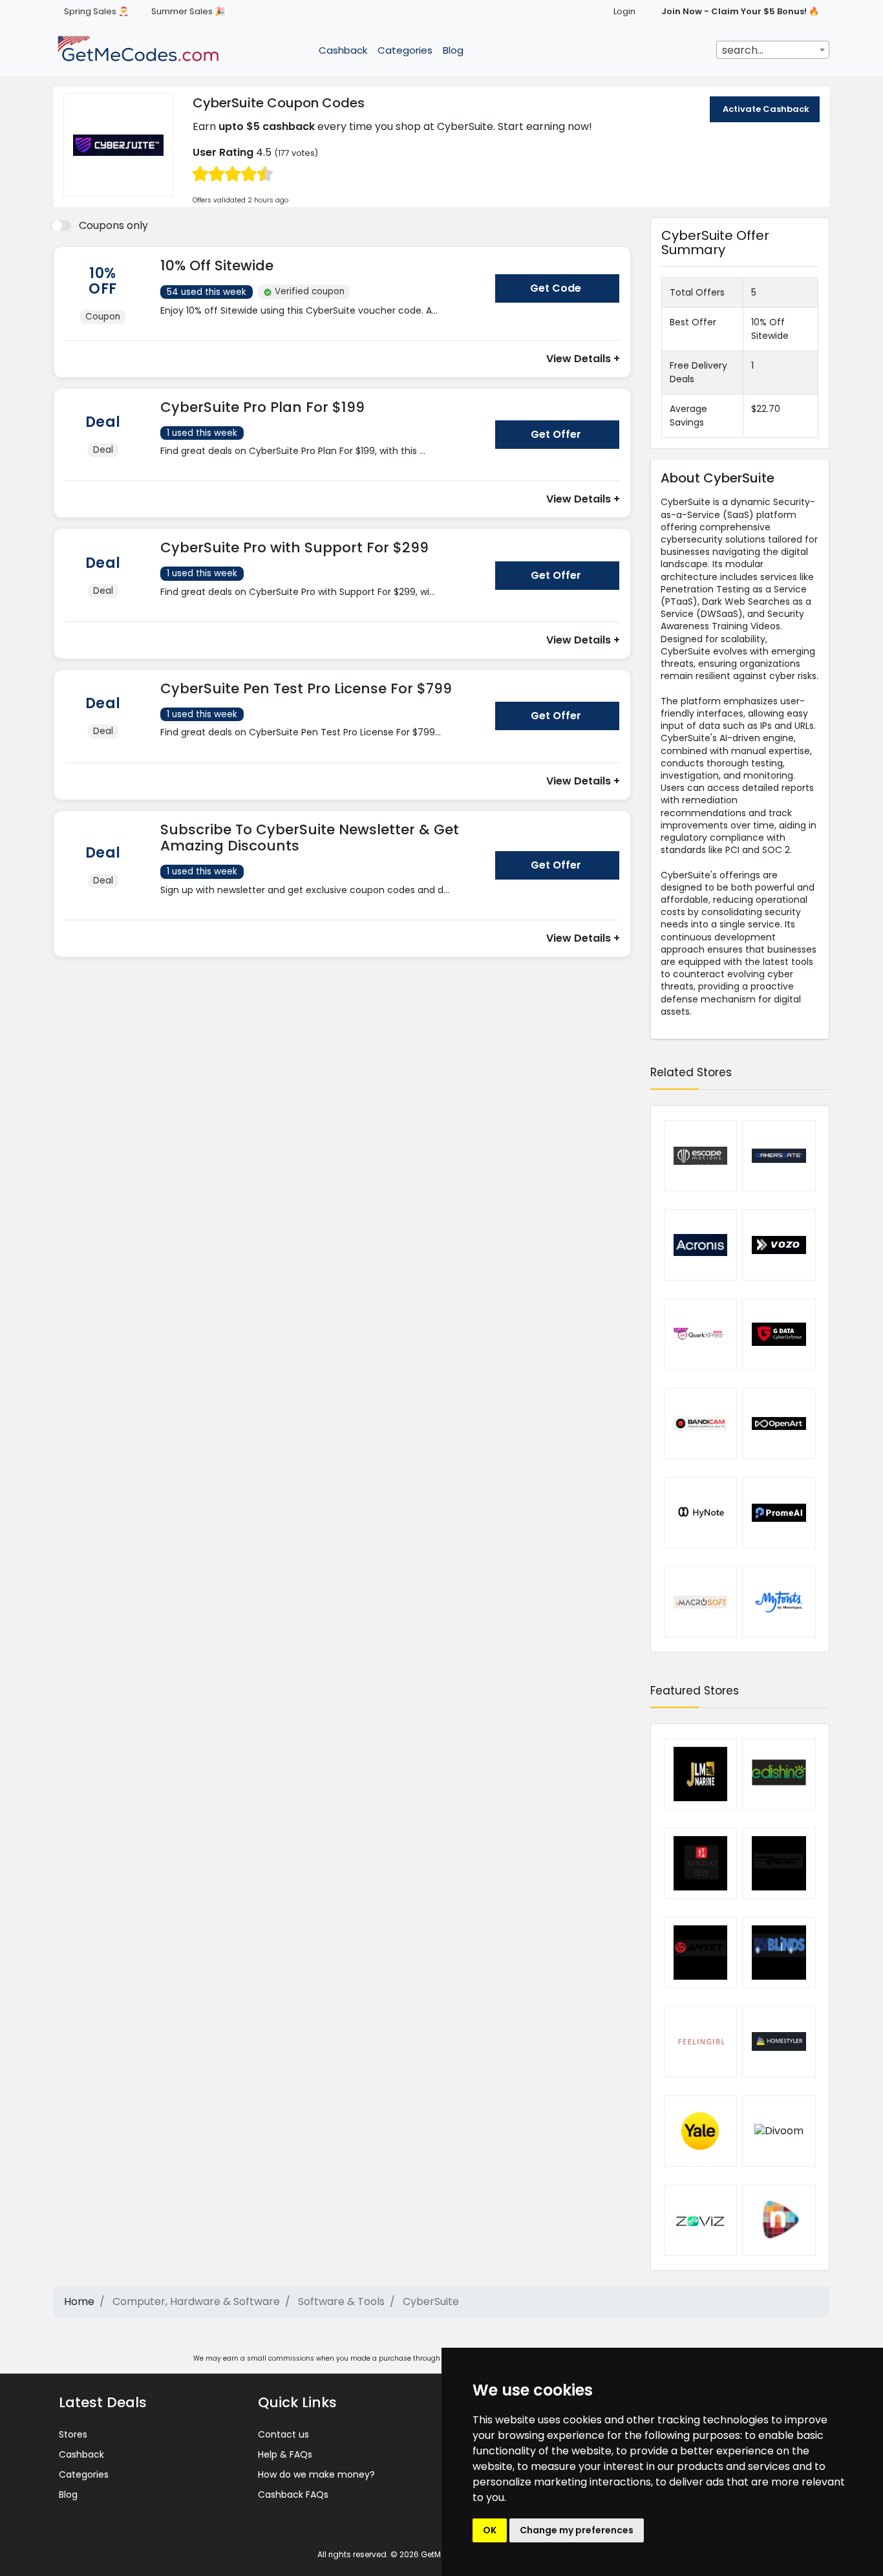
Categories (405, 50)
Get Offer (556, 434)
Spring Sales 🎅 (96, 11)
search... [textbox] (743, 50)
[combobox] (773, 50)
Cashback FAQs (293, 2495)
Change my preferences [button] (577, 2530)
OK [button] (490, 2530)
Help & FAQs (285, 2454)
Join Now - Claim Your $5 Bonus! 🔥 (740, 11)
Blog (453, 50)
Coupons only (113, 225)
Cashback (343, 50)
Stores (73, 2434)
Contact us (283, 2434)
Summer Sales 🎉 (188, 11)
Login (624, 11)
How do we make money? (316, 2474)
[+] (323, 323)
